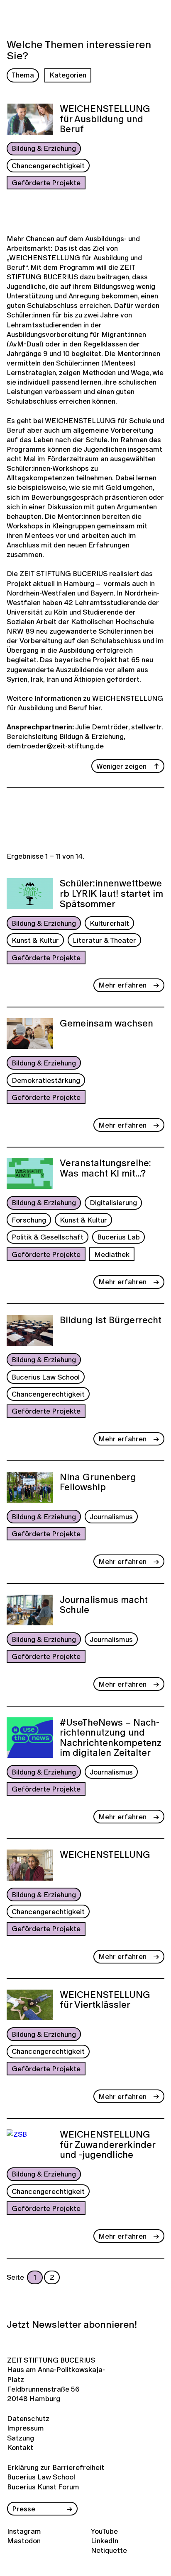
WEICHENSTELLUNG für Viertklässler (105, 2001)
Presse (24, 2509)
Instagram (24, 2531)
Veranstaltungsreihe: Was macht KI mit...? (105, 1169)
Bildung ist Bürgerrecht (111, 1321)
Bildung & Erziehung (44, 148)
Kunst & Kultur (35, 940)
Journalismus (111, 1517)
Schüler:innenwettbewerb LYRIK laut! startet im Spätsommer (111, 894)
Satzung (21, 2438)
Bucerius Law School (46, 1377)
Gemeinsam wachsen (106, 1024)
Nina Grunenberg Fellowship (98, 1483)
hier (95, 708)
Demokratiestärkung (46, 1080)
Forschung (29, 1220)
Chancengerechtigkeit (48, 166)
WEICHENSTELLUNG (105, 1855)
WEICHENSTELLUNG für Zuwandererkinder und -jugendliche (107, 2145)
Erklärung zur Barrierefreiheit (56, 2467)
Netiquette (109, 2550)
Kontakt (20, 2447)
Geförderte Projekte (46, 183)
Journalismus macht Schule (104, 1606)
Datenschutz (27, 2418)
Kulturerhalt (109, 923)
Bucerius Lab (118, 1237)
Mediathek (112, 1254)
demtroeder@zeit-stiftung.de (55, 746)
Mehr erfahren (122, 985)
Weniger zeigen (121, 766)
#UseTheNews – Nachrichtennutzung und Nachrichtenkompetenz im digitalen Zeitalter (111, 1738)
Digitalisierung (113, 1202)
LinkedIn (105, 2541)
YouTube (104, 2531)
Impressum (26, 2428)
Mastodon (24, 2541)
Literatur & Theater (104, 940)
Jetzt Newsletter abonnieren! (72, 2324)
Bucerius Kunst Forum (43, 2487)
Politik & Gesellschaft (48, 1237)
